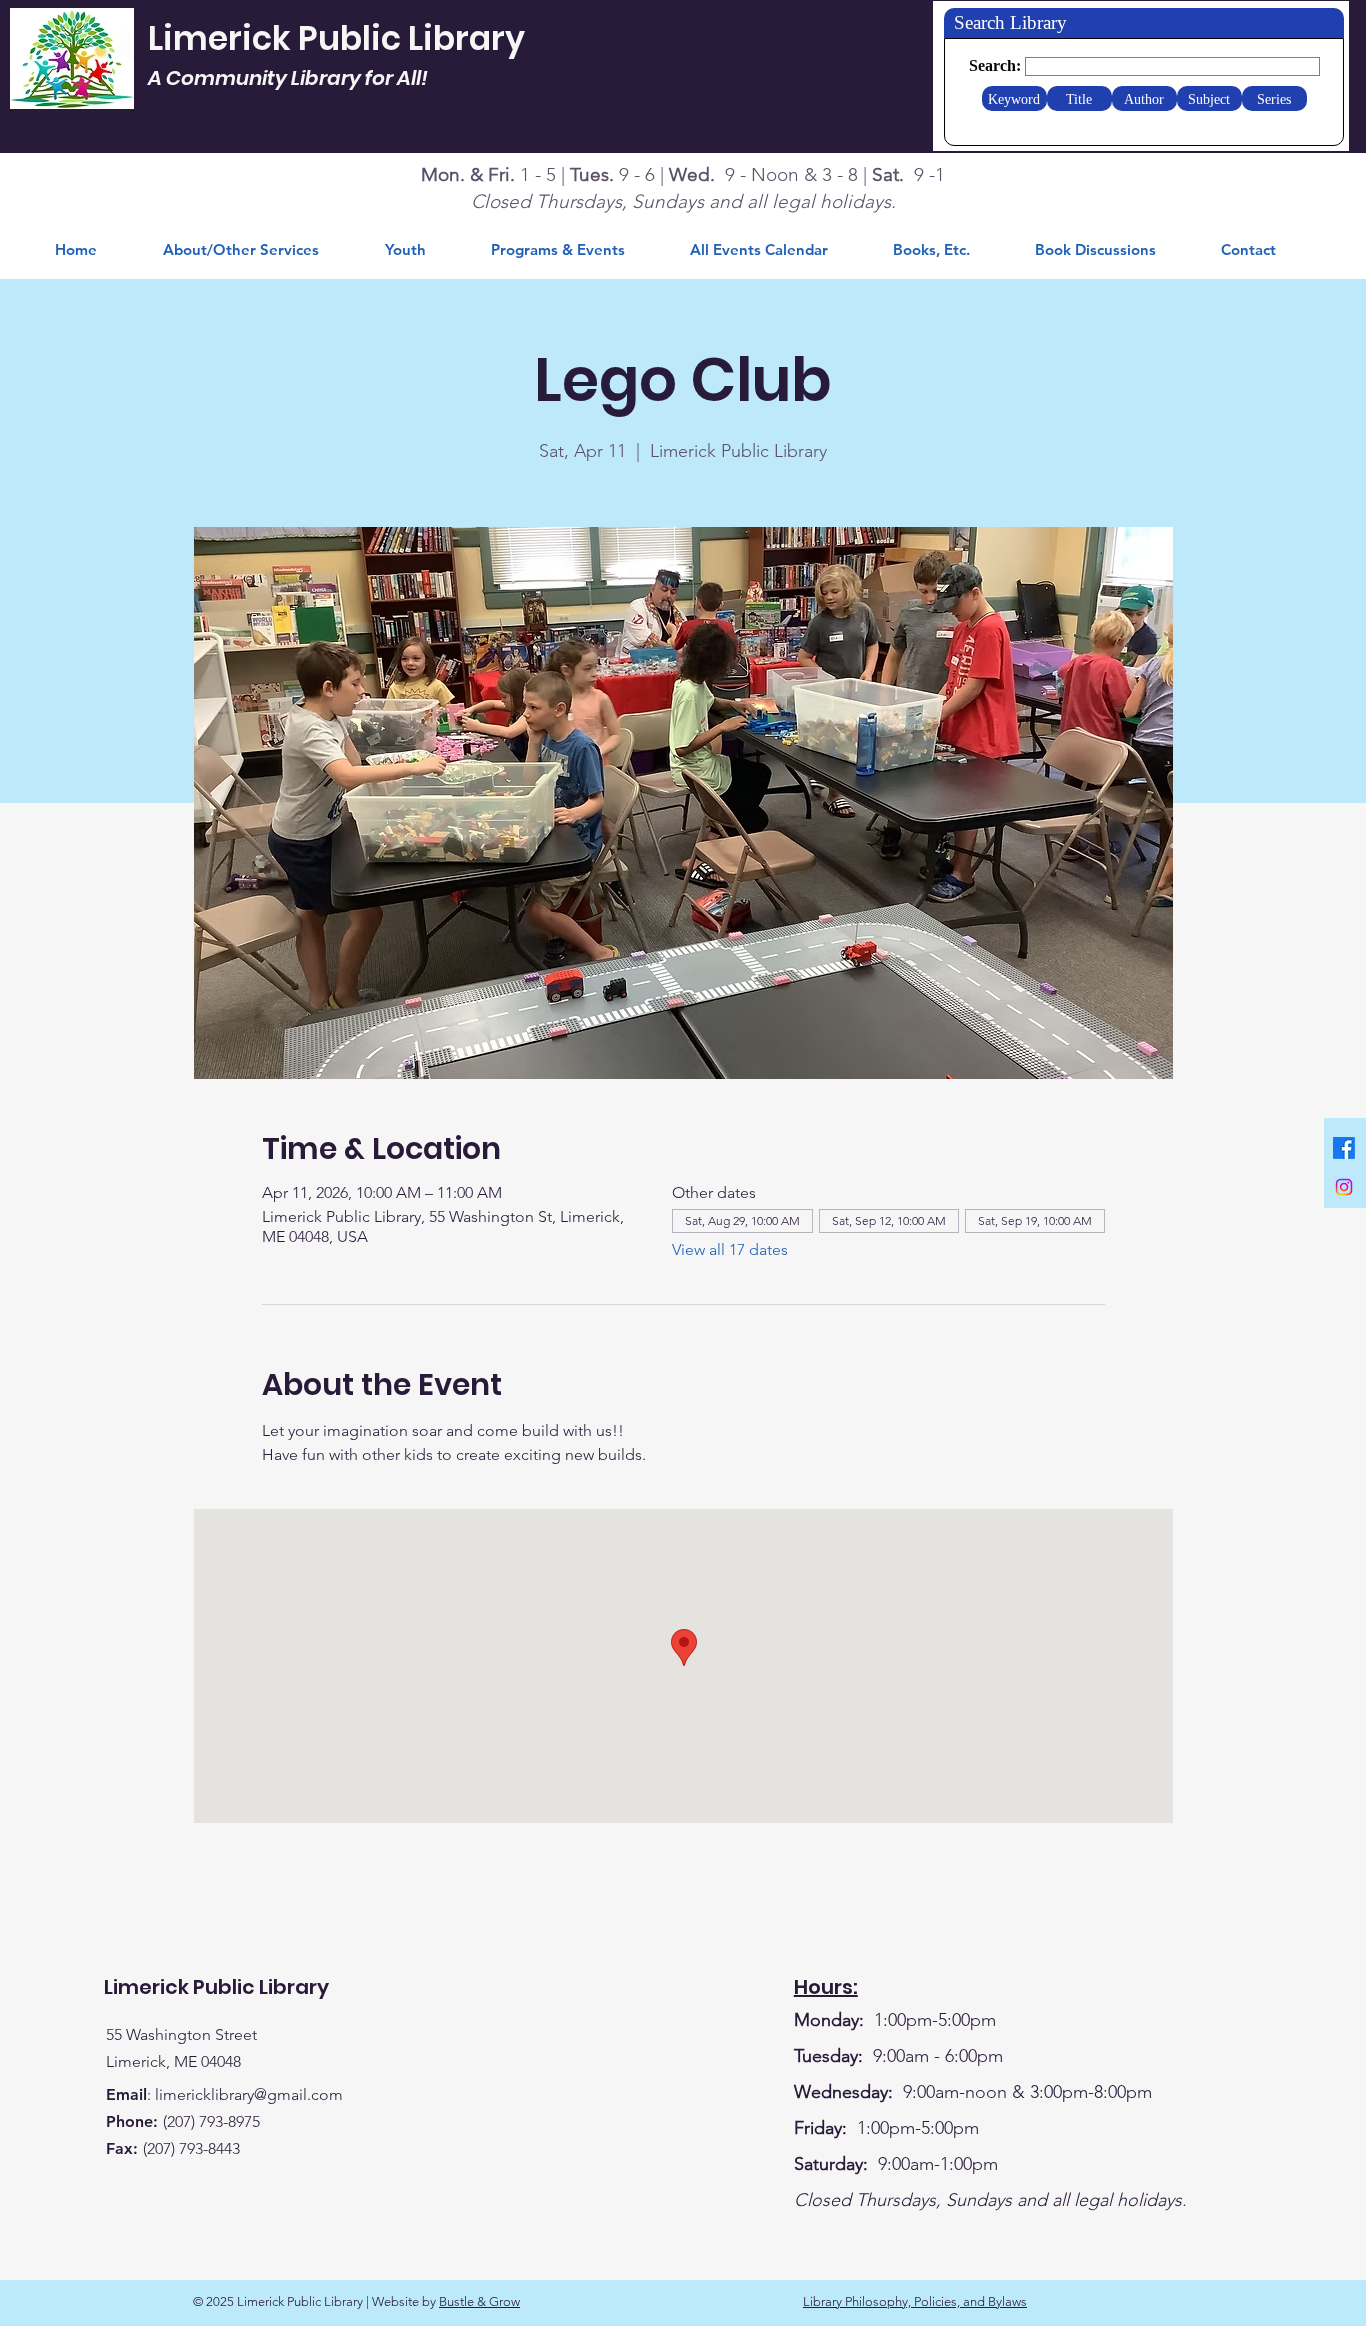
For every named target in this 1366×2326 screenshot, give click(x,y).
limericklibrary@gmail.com (249, 2094)
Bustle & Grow (479, 2301)
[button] (949, 250)
